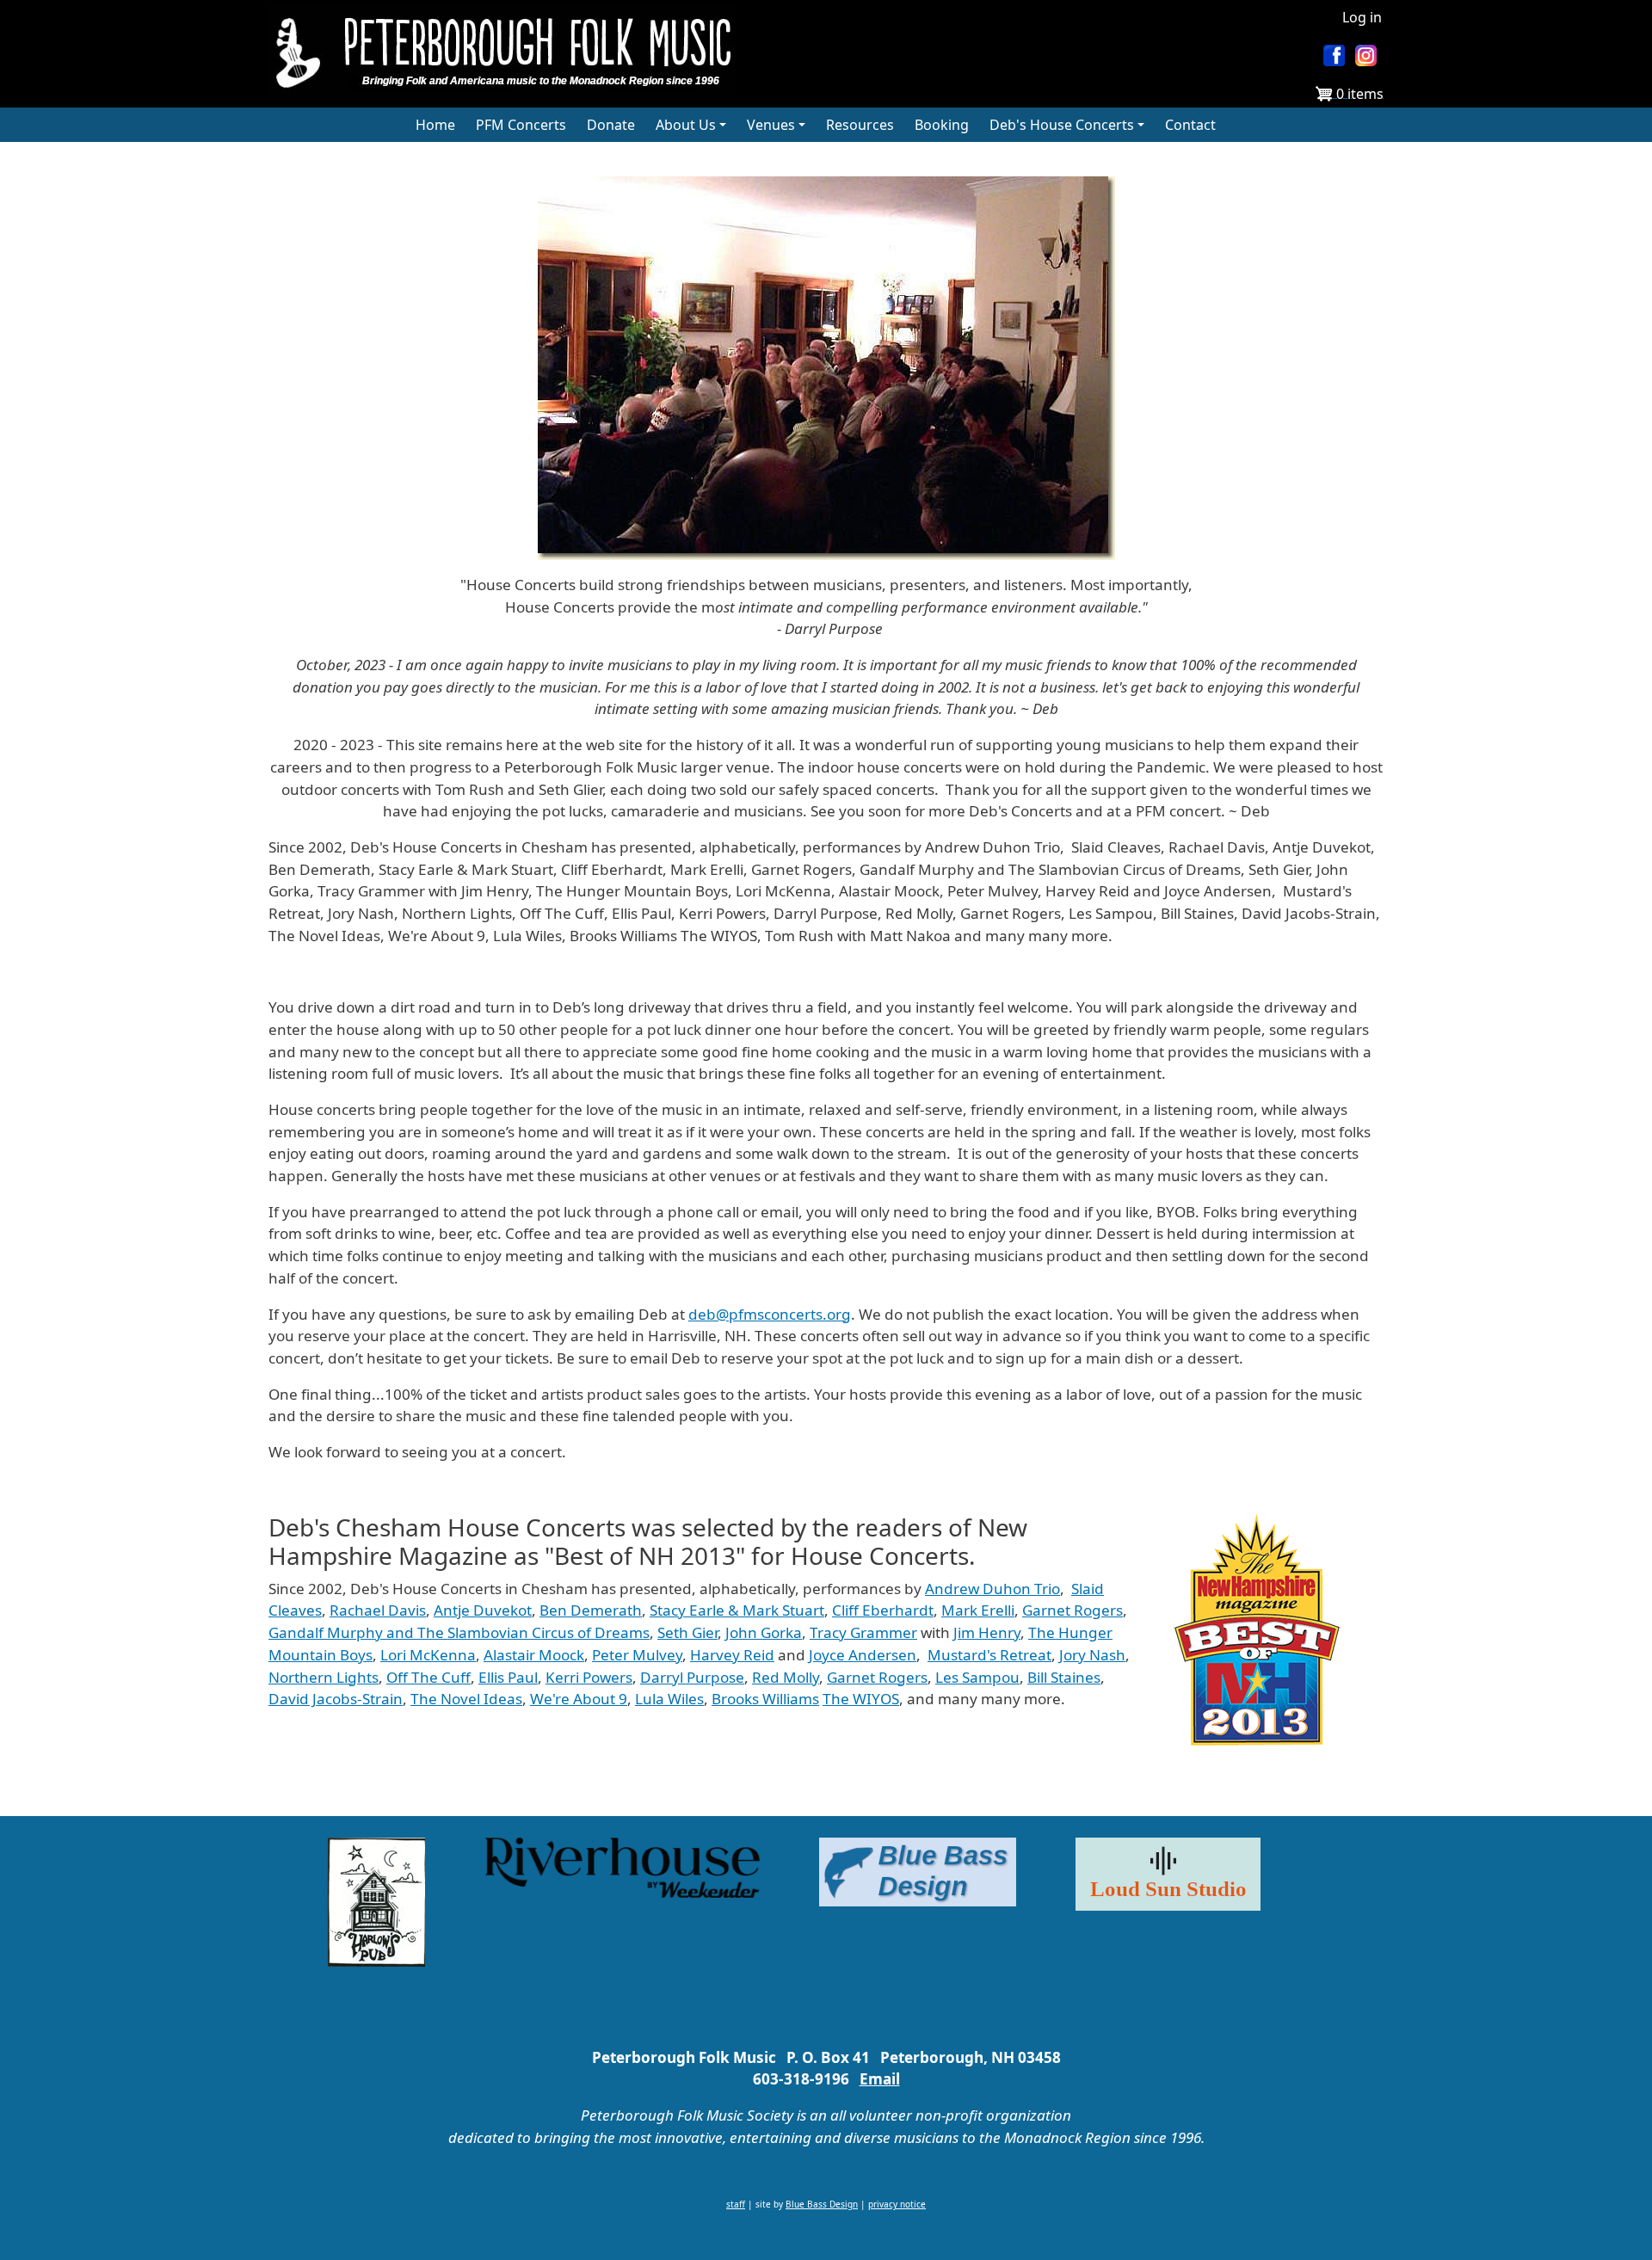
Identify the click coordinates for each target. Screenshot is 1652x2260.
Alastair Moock (534, 1655)
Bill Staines (1064, 1677)
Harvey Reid (732, 1655)
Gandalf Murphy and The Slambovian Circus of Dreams (459, 1632)
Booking (942, 125)
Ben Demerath (591, 1610)
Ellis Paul (508, 1677)
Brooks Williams (765, 1699)
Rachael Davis (378, 1610)
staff (736, 2204)
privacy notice (897, 2204)
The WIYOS (861, 1699)
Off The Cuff (428, 1677)
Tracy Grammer (863, 1632)
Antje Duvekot (483, 1610)
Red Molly (786, 1677)
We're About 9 (579, 1699)
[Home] (509, 51)
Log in (1362, 17)
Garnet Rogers (1073, 1610)
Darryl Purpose (692, 1677)
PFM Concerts (521, 125)
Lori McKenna (428, 1655)
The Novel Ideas (466, 1699)
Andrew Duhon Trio (992, 1589)
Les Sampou (977, 1677)
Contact (1190, 125)
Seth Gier (687, 1632)
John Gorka (764, 1632)
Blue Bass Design (822, 2204)
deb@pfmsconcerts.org (770, 1314)
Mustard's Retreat (989, 1655)
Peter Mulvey (637, 1655)
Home (435, 125)
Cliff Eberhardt (883, 1610)
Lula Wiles (669, 1699)
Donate (611, 125)
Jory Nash (1092, 1655)
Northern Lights (324, 1677)
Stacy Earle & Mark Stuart (737, 1610)
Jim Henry (987, 1632)
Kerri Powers (589, 1677)
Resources (860, 125)
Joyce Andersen (863, 1655)
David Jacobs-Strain (336, 1699)
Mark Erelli (978, 1610)
